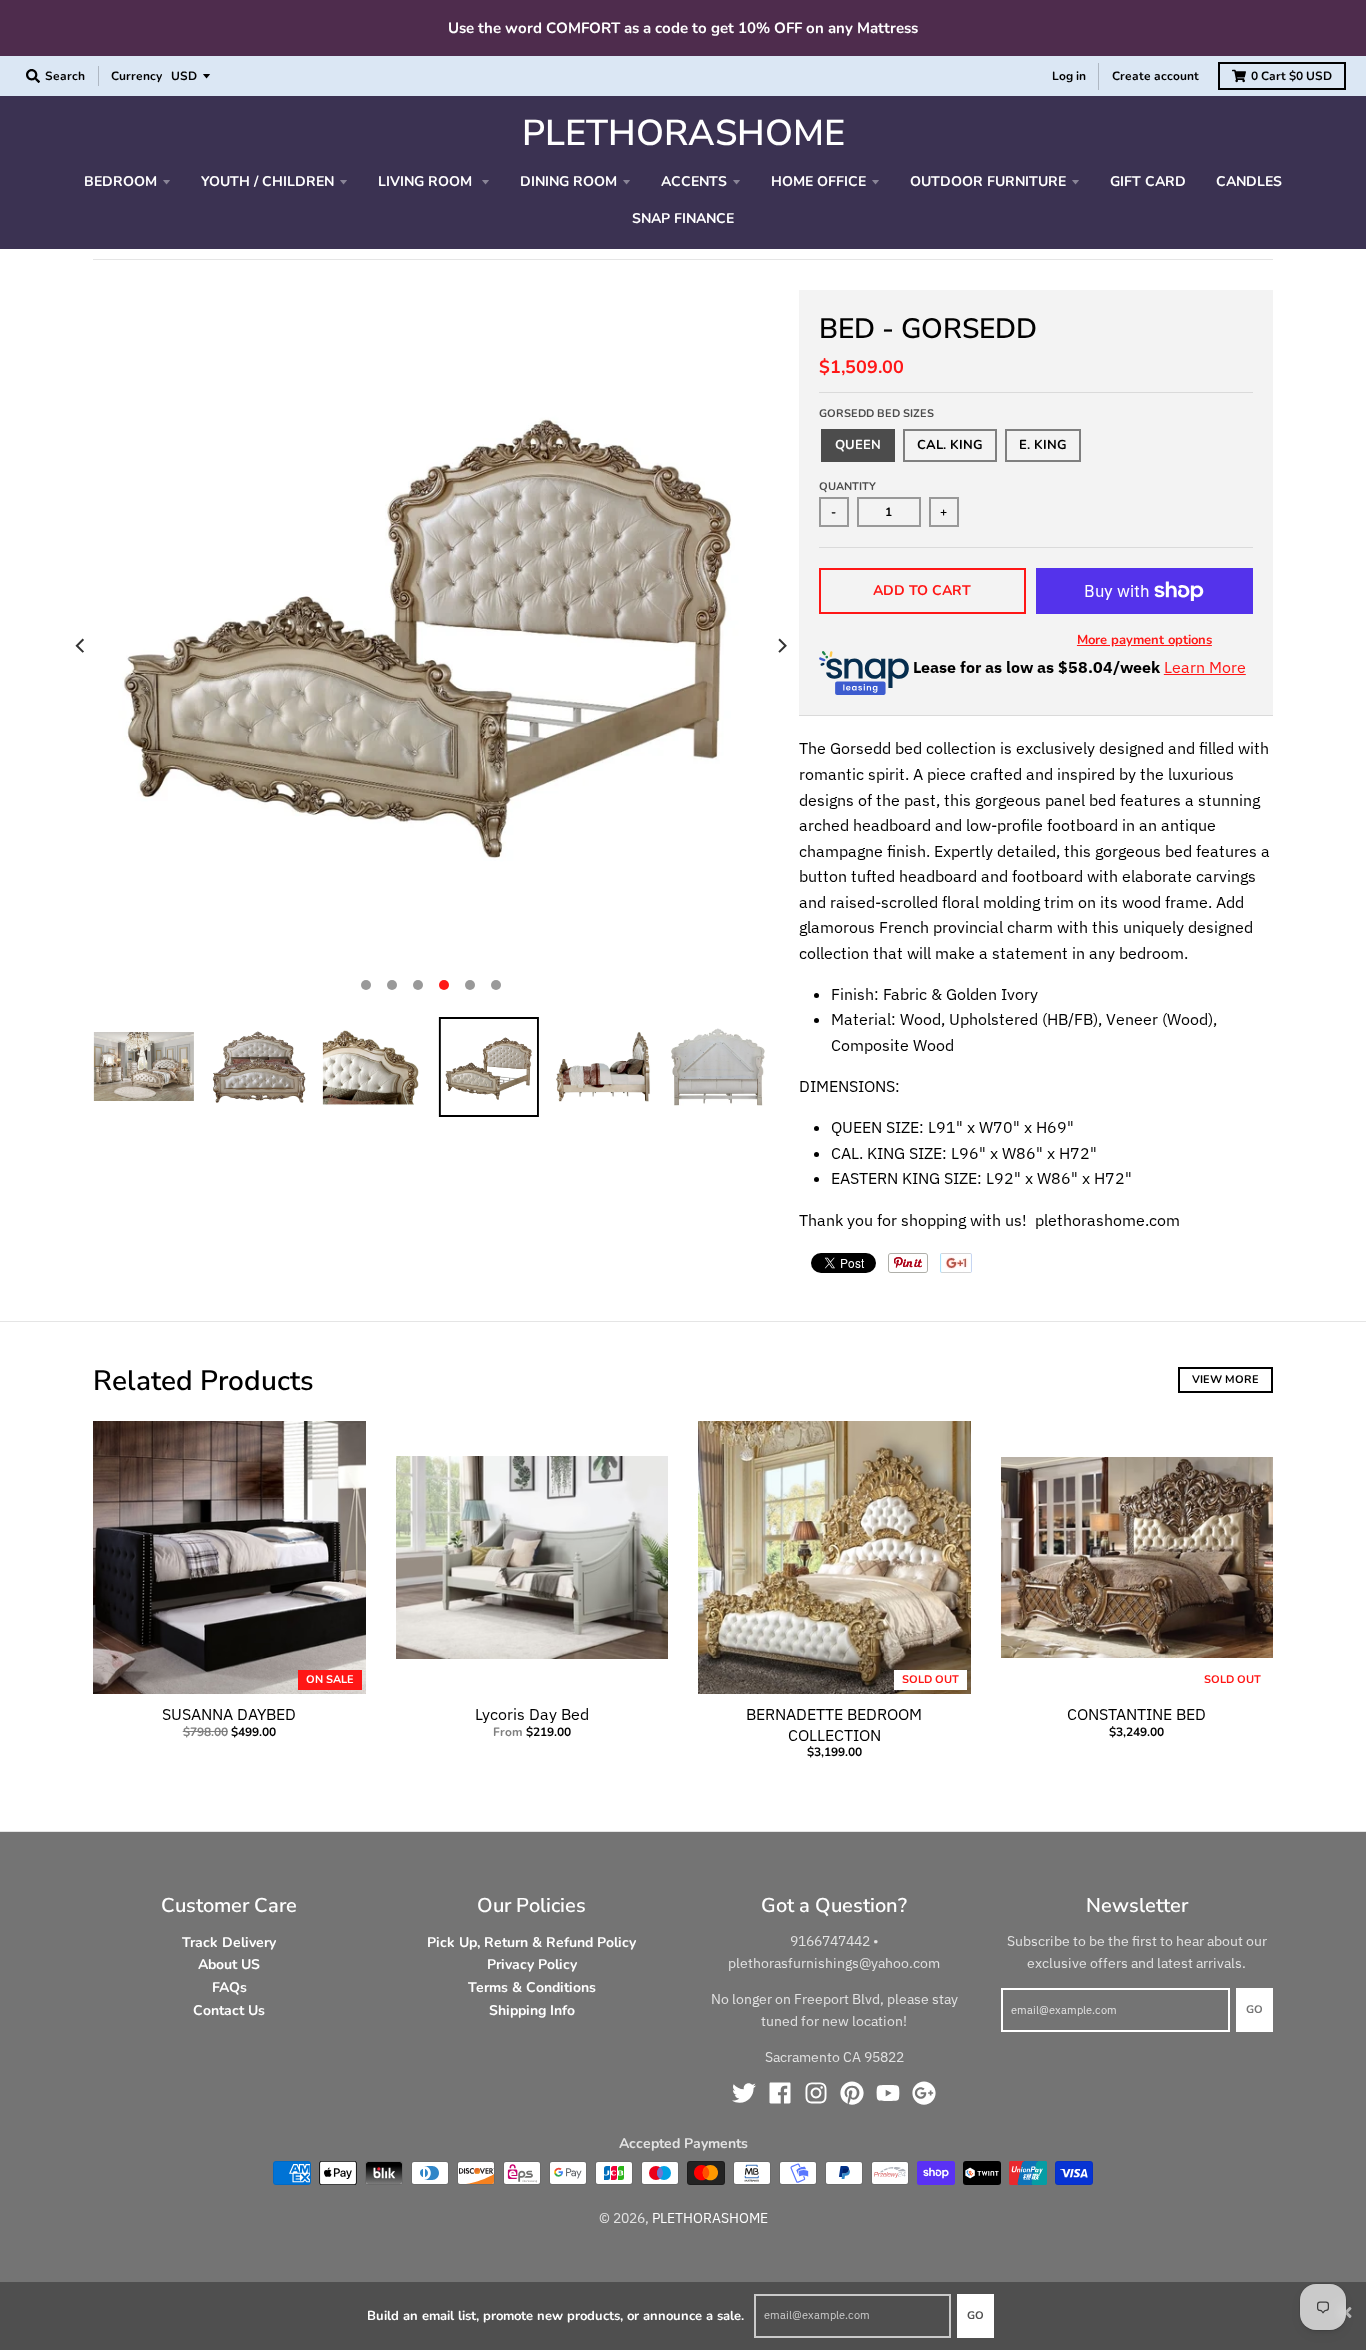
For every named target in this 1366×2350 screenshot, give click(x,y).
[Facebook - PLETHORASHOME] (780, 2093)
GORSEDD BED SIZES (876, 413)
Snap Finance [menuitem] (683, 218)
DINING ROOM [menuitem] (568, 181)
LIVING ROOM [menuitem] (427, 181)
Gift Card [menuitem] (1148, 181)
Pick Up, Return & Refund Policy (531, 1942)
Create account (1155, 76)
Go (975, 2315)
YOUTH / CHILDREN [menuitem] (267, 181)
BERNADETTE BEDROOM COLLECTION (834, 1724)
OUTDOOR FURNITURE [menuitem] (988, 181)
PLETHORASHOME (683, 134)
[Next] (781, 646)
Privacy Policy (532, 1964)
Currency (136, 76)
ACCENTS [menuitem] (694, 181)
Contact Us (229, 2010)
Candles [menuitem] (1249, 181)
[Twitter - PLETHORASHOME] (744, 2093)
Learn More (1205, 667)
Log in (1069, 76)
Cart (1291, 76)
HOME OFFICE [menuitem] (818, 181)
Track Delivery (229, 1942)
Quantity (847, 486)
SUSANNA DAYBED (229, 1714)
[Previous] (81, 646)
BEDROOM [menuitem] (120, 181)
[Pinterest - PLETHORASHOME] (852, 2093)
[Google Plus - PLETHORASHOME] (924, 2093)
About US (229, 1964)
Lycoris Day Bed (532, 1714)
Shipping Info (532, 2010)
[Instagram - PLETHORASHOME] (816, 2093)
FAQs (229, 1987)
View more (1225, 1379)
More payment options (1144, 640)
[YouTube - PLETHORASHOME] (888, 2093)
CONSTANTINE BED (1136, 1714)
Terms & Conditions (532, 1987)
